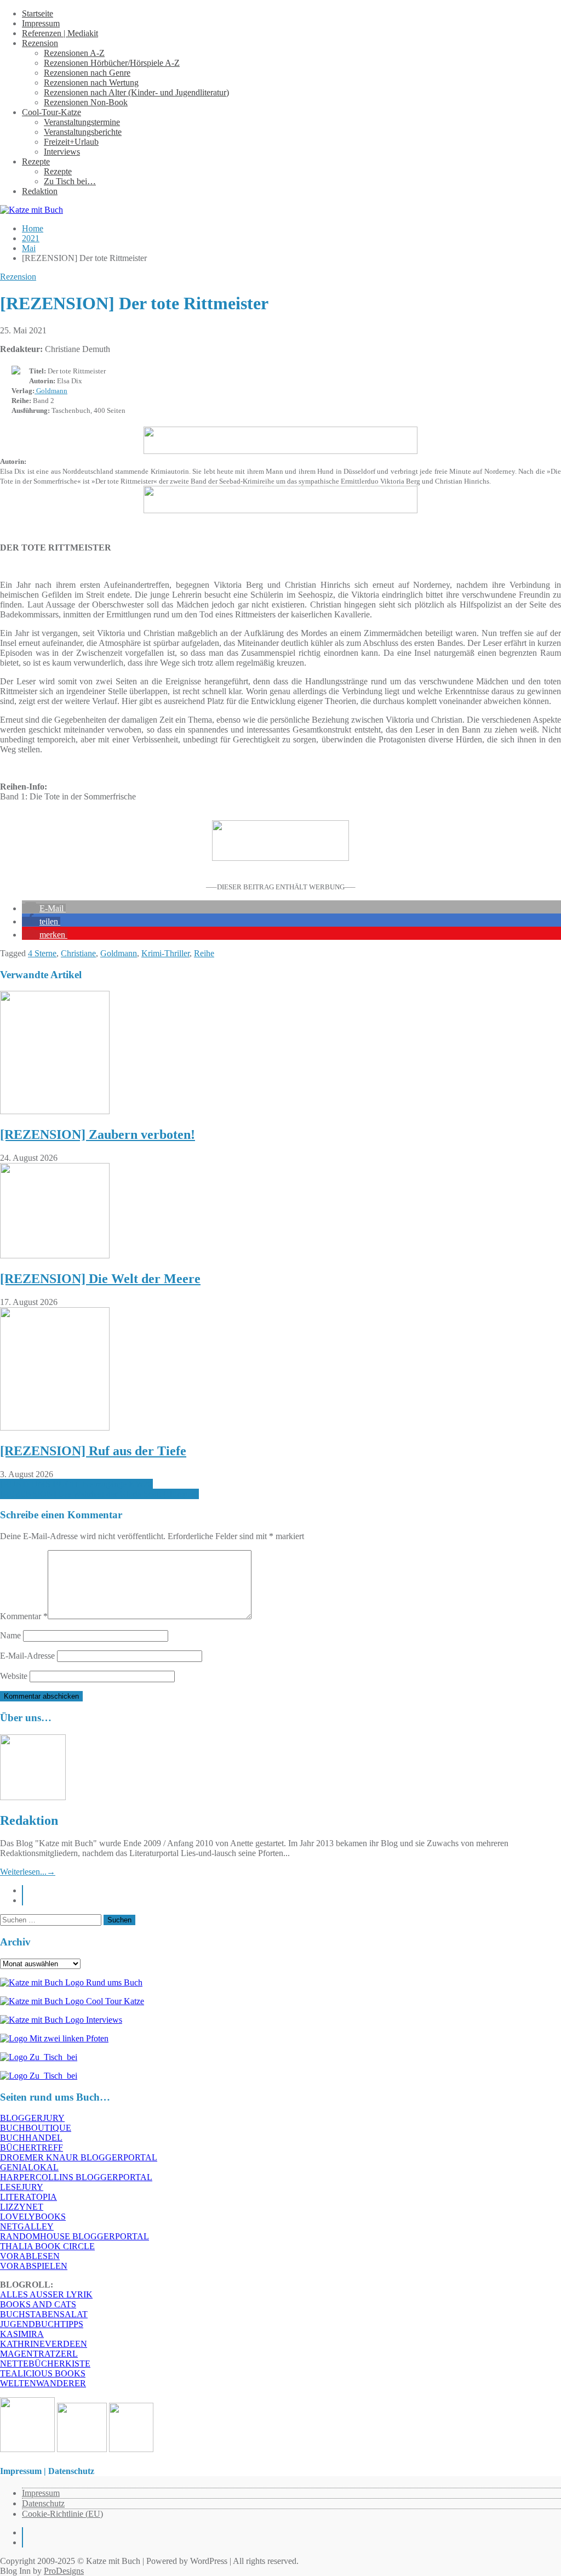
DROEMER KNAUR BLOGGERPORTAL (79, 2157)
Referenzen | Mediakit (60, 33)
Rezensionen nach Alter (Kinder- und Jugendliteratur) (136, 92)
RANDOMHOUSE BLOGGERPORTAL (75, 2236)
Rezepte (36, 161)
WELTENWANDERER (43, 2383)
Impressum (41, 23)
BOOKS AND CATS (38, 2304)
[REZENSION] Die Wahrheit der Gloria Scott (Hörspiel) (99, 1494)
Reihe (204, 953)
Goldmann (51, 391)
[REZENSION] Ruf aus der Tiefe (93, 1451)
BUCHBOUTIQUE (36, 2128)
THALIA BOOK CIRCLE (47, 2246)
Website (14, 1676)
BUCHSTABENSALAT (44, 2314)
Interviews (62, 152)
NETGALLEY (27, 2226)
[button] (44, 908)
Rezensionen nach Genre (87, 73)
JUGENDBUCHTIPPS (42, 2324)
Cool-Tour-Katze (51, 112)
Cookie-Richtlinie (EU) (62, 2514)
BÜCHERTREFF (32, 2147)
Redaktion (40, 191)
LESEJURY (22, 2187)
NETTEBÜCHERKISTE (45, 2364)
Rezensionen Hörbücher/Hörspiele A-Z (112, 63)
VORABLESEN (30, 2256)
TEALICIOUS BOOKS (43, 2373)
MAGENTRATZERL (39, 2354)
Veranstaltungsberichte (83, 132)
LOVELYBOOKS (33, 2217)
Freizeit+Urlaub (71, 142)
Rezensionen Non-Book (86, 102)
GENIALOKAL (29, 2167)
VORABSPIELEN (34, 2266)
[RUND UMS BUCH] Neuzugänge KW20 (76, 1484)
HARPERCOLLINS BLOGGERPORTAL (76, 2177)
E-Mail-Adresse (27, 1656)
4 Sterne (42, 953)
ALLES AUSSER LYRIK (46, 2294)
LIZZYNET (22, 2207)
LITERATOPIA (28, 2197)
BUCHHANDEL (31, 2138)
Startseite (38, 13)
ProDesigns (64, 2571)
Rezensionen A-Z (74, 53)
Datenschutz (43, 2503)
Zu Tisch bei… (70, 181)
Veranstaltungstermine (82, 122)
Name (10, 1635)
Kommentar (24, 1616)
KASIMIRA (22, 2334)
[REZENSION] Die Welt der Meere (100, 1279)
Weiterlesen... (28, 1872)
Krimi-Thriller (165, 953)
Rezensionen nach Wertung (91, 83)
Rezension (40, 43)
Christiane (78, 953)
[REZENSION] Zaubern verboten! (98, 1134)
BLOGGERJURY (32, 2118)
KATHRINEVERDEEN (44, 2344)
